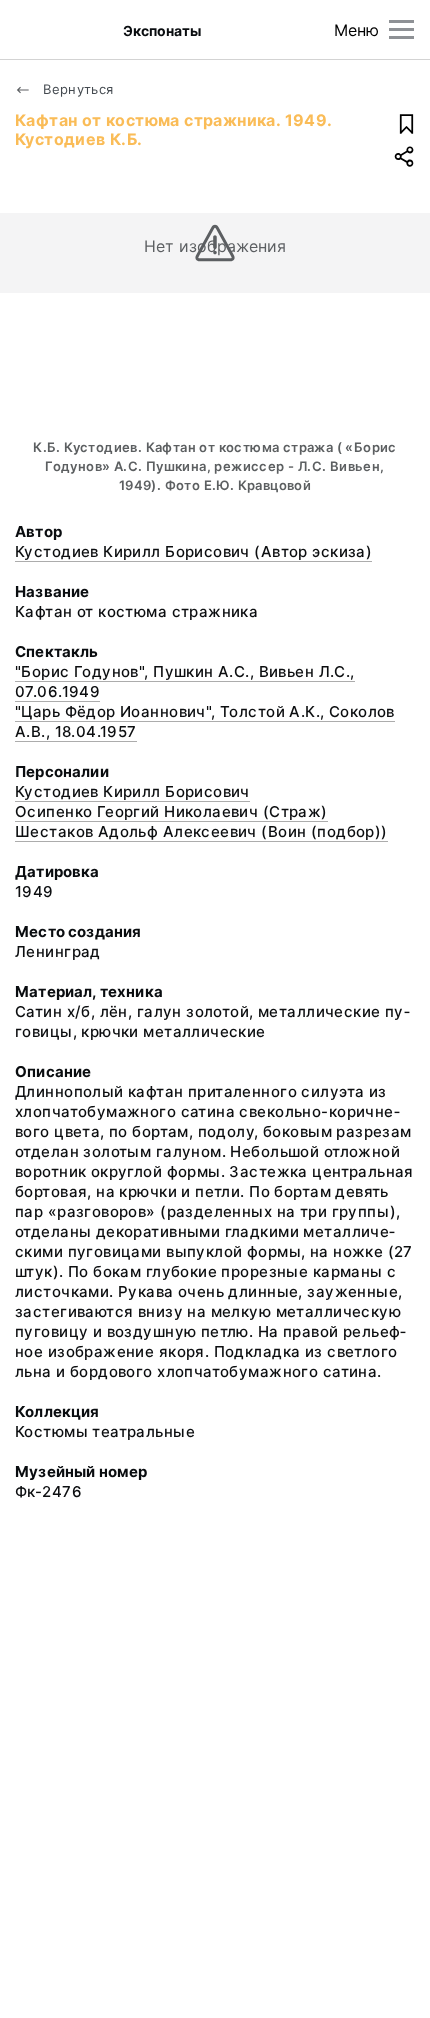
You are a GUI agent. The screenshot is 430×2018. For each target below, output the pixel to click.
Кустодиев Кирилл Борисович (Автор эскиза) (193, 551)
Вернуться (76, 89)
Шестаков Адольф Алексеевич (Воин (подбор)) (201, 831)
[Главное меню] (401, 29)
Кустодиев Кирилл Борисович (132, 791)
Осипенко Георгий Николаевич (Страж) (171, 811)
